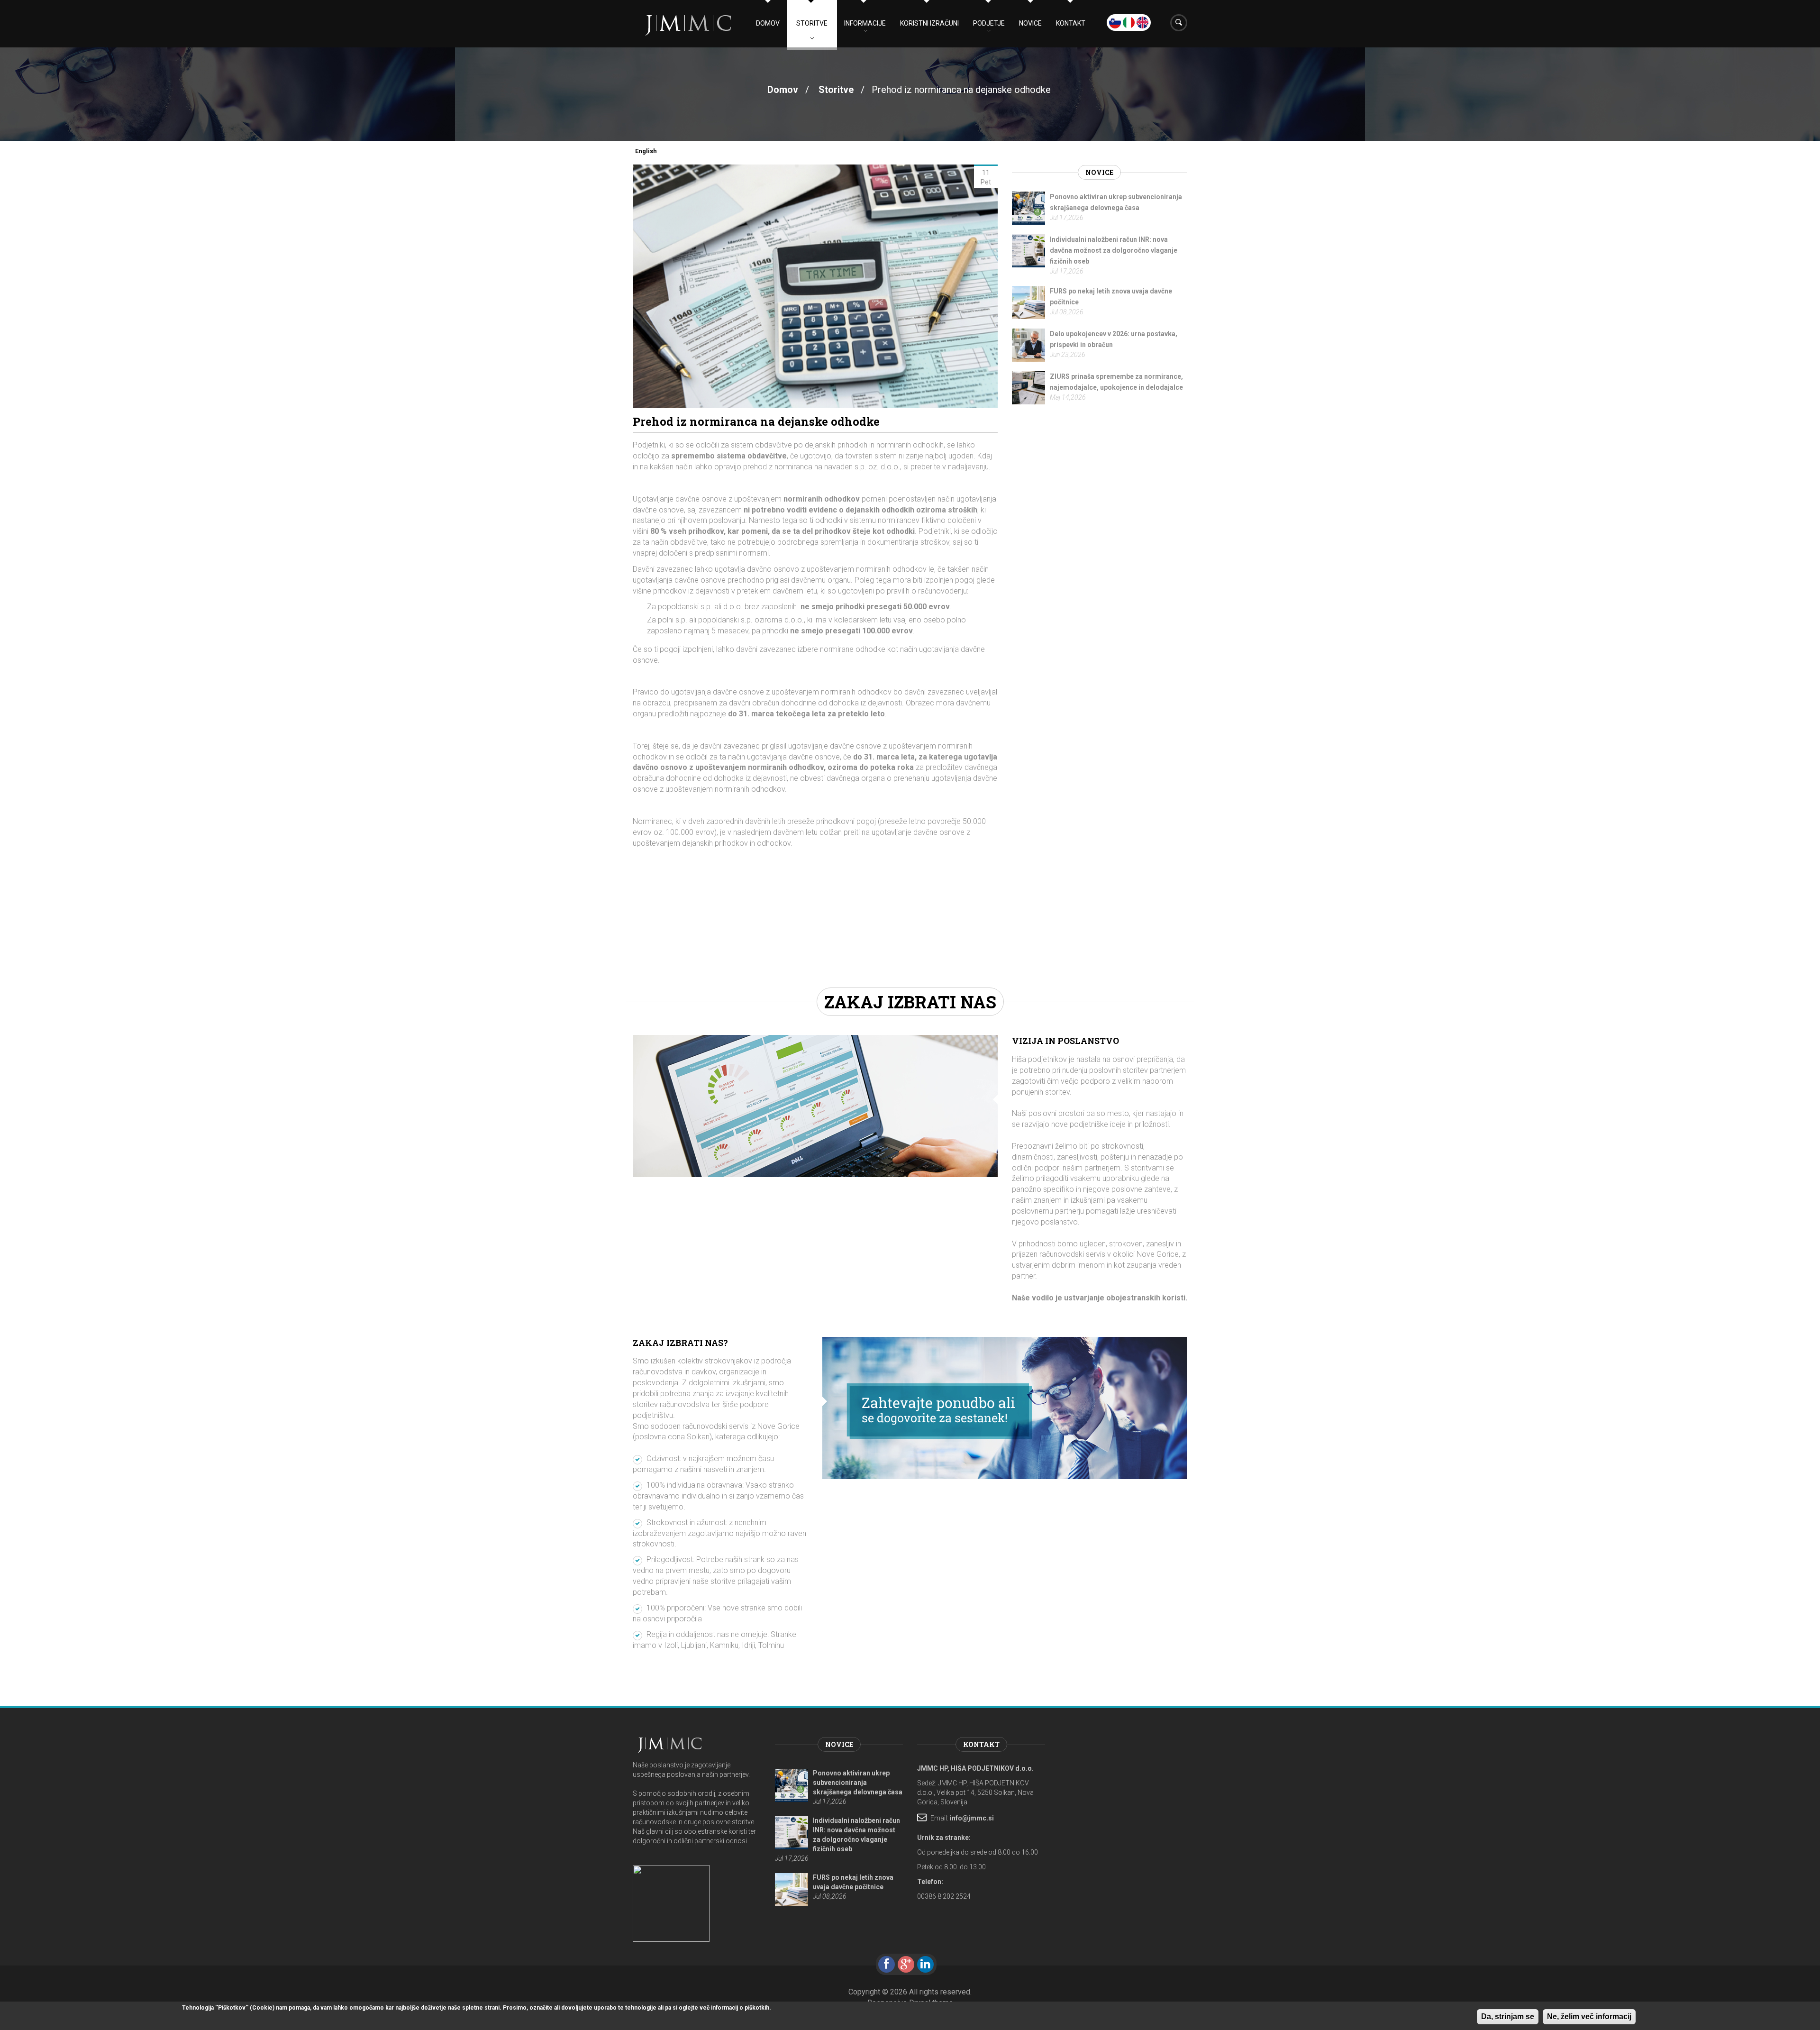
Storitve (812, 23)
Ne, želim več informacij (1589, 2016)
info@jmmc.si (972, 1818)
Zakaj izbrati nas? (680, 1343)
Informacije (865, 23)
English (646, 151)
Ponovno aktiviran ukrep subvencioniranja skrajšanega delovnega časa (858, 1783)
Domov (768, 23)
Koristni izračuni (929, 23)
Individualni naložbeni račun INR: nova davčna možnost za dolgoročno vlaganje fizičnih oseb (1114, 250)
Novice (1030, 23)
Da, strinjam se (1508, 2016)
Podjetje (989, 23)
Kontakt (1071, 23)
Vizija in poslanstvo (1065, 1041)
